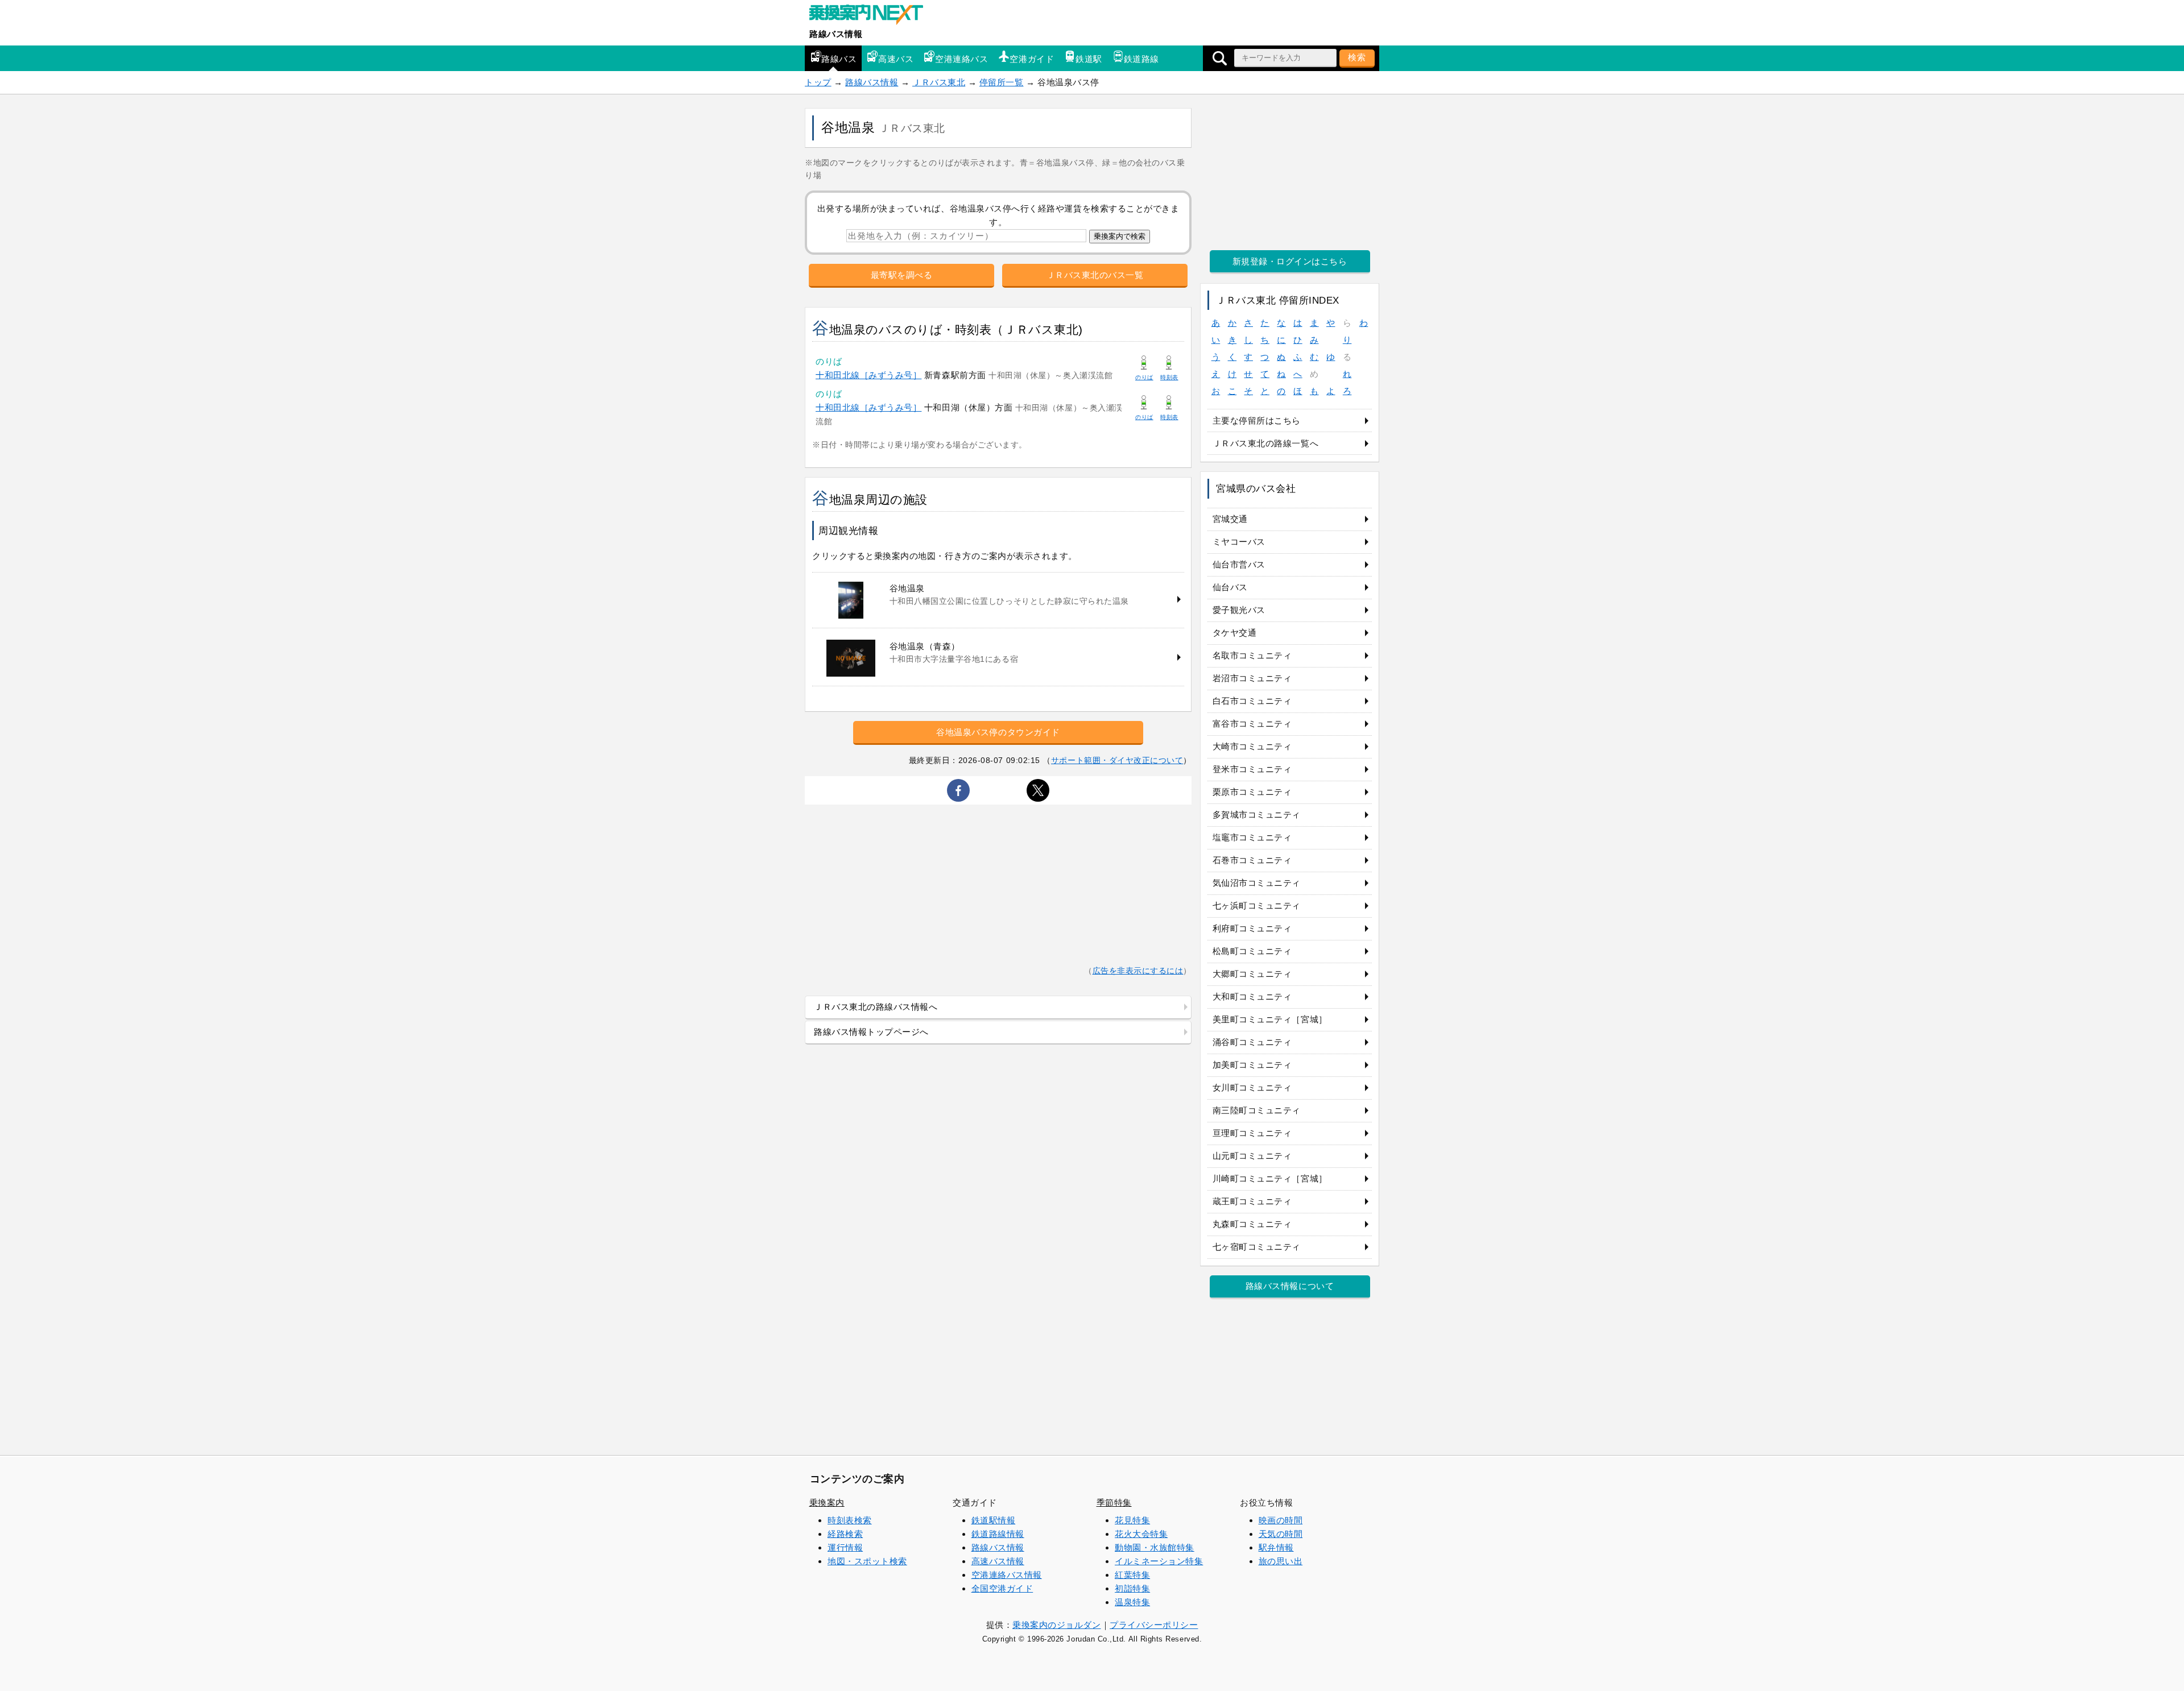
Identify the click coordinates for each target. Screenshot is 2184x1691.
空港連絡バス (961, 59)
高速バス (896, 59)
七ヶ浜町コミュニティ (1257, 905)
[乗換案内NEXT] (872, 16)
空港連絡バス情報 (1007, 1575)
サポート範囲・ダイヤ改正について (1117, 760)
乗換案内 (827, 1503)
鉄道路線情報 (998, 1534)
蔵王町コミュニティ (1252, 1201)
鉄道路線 (1141, 59)
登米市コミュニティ (1252, 769)
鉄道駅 (1089, 59)
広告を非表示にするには (1138, 971)
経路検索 (845, 1534)
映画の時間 (1281, 1520)
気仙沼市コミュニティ (1257, 883)
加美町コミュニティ (1252, 1065)
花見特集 (1132, 1520)
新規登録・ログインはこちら (1290, 261)
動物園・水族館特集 (1155, 1547)
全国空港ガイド (1002, 1588)
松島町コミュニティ (1252, 951)
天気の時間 (1281, 1534)
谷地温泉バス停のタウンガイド (998, 732)
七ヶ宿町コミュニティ (1257, 1247)
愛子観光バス (1239, 610)
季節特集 (1114, 1503)
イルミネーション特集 (1159, 1561)
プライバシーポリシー (1154, 1625)
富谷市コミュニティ (1252, 724)
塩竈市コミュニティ (1252, 837)
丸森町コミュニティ (1252, 1224)
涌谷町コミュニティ (1252, 1042)
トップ (818, 82)
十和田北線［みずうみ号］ (868, 375)
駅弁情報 (1276, 1547)
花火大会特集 (1141, 1534)
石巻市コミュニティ (1252, 860)
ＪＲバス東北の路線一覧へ (1265, 443)
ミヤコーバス (1239, 542)
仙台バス (1230, 587)
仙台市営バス (1239, 564)
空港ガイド (1032, 59)
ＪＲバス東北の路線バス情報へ (876, 1007)
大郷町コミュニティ (1252, 974)
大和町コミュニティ (1252, 996)
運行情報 (845, 1547)
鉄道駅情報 (994, 1520)
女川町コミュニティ (1252, 1087)
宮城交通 (1230, 519)
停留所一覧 (1002, 82)
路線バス (839, 59)
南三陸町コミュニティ (1257, 1110)
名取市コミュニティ (1252, 655)
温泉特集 (1132, 1602)
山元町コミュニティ (1252, 1156)
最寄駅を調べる (902, 275)
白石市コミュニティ (1252, 701)
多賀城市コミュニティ (1257, 815)
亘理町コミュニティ (1252, 1133)
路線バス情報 (836, 34)
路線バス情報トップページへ (871, 1032)
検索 (1357, 57)
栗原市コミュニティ (1252, 792)
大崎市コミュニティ (1252, 746)
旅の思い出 (1281, 1561)
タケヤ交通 (1235, 633)
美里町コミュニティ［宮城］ (1270, 1019)
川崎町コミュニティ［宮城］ (1270, 1178)
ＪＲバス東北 (939, 82)
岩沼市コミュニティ (1252, 678)
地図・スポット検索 (867, 1561)
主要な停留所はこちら (1257, 420)
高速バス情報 (998, 1561)
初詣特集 (1132, 1588)
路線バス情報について (1290, 1286)
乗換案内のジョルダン (1056, 1625)
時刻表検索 (850, 1520)
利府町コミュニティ (1252, 928)
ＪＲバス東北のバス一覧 (1095, 275)
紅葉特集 (1132, 1575)
